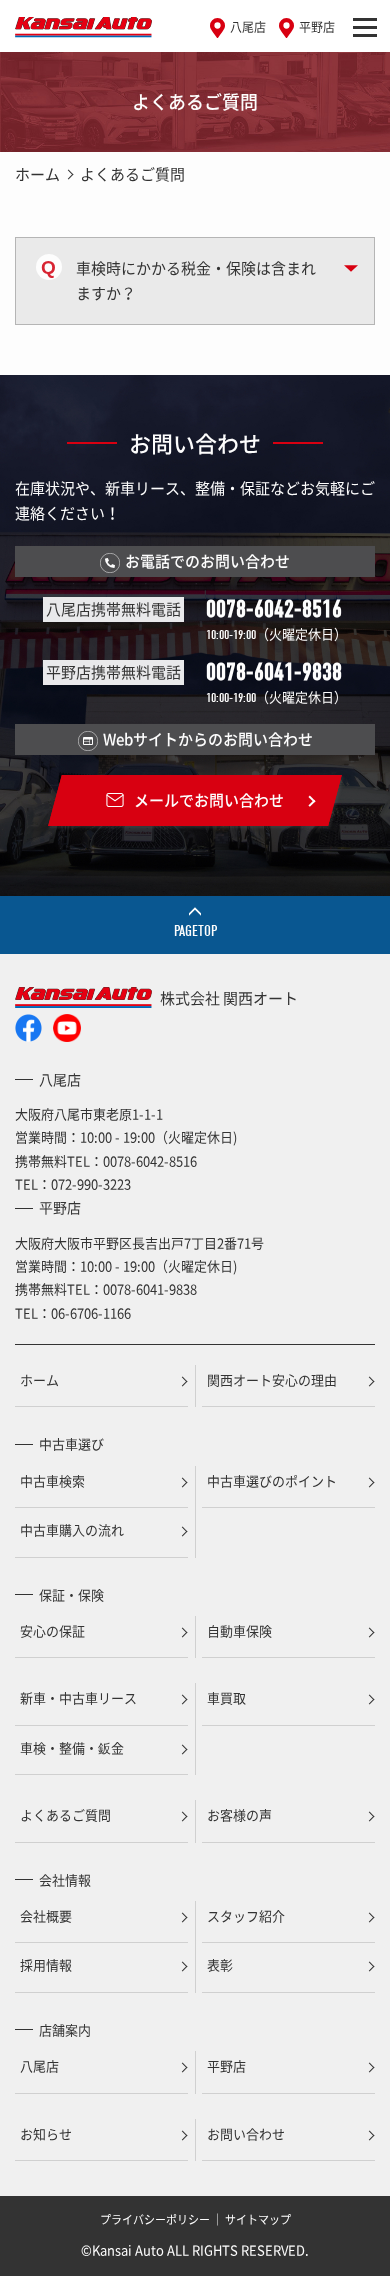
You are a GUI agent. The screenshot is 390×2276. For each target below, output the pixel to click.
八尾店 (248, 27)
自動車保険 (239, 1630)
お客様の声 (239, 1814)
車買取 (226, 1697)
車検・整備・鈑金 (72, 1747)
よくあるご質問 (65, 1814)
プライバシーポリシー (155, 2219)
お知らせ (46, 2133)
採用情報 (46, 1964)
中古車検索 (52, 1480)
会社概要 (46, 1915)
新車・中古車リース (78, 1697)
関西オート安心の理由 (272, 1379)
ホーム (37, 174)
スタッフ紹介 (246, 1915)
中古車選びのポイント (272, 1480)
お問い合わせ (246, 2133)
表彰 (220, 1964)
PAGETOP (195, 931)
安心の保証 (52, 1630)
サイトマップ (258, 2219)
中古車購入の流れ (72, 1529)
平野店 (317, 27)
